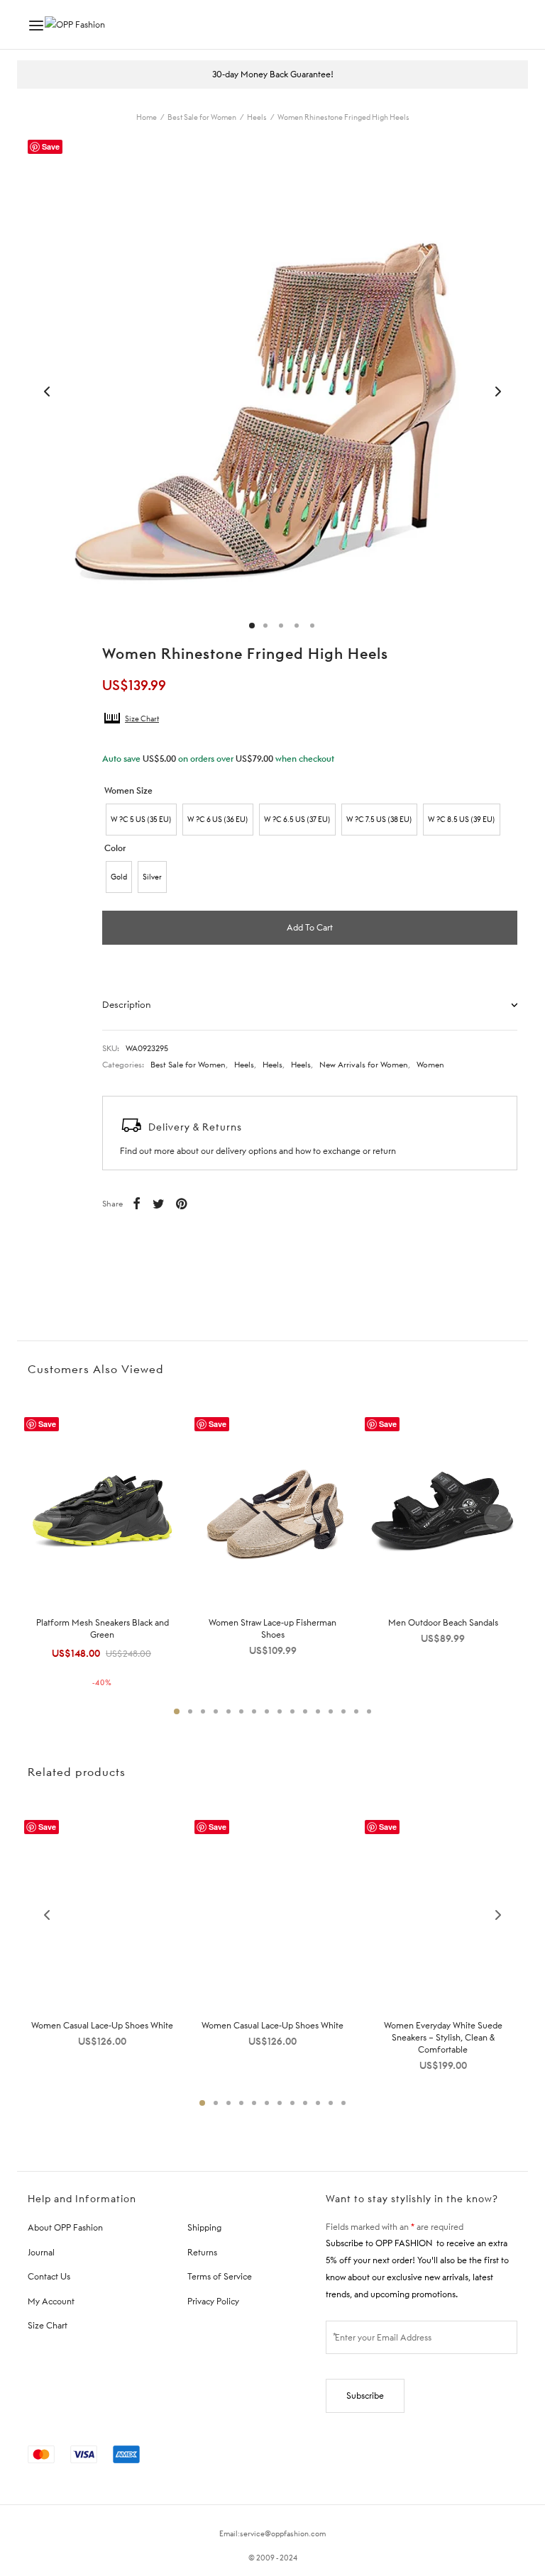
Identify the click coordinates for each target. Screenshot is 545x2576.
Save (51, 146)
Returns (202, 2252)
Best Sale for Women (202, 117)
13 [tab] (331, 1711)
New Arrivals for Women (364, 1065)
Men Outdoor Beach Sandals (443, 1622)
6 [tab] (241, 1711)
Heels (257, 117)
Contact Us (49, 2276)
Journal (41, 2252)
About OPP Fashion (65, 2227)
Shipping (204, 2227)
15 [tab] (356, 1711)
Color (115, 848)
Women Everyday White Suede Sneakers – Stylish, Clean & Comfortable (443, 2037)
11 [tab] (305, 1711)
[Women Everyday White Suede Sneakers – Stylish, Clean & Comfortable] (443, 1911)
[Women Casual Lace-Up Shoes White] (102, 1911)
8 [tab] (267, 1711)
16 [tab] (369, 1711)
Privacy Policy (213, 2301)
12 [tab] (318, 1711)
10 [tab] (292, 1711)
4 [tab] (216, 1711)
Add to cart (310, 927)
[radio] (141, 820)
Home (147, 117)
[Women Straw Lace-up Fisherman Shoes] (272, 1508)
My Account (51, 2301)
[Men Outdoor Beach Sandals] (443, 1508)
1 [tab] (177, 1711)
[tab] (310, 1004)
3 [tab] (203, 1711)
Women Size (128, 790)
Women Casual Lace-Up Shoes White (102, 2025)
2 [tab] (190, 1711)
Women (430, 1065)
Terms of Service (220, 2276)
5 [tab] (229, 1711)
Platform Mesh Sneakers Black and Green (103, 1628)
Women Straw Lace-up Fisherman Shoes (272, 1628)
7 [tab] (254, 1711)
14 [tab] (343, 1711)
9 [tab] (280, 1711)
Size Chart (142, 718)
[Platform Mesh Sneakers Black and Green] (102, 1508)
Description (127, 1004)
